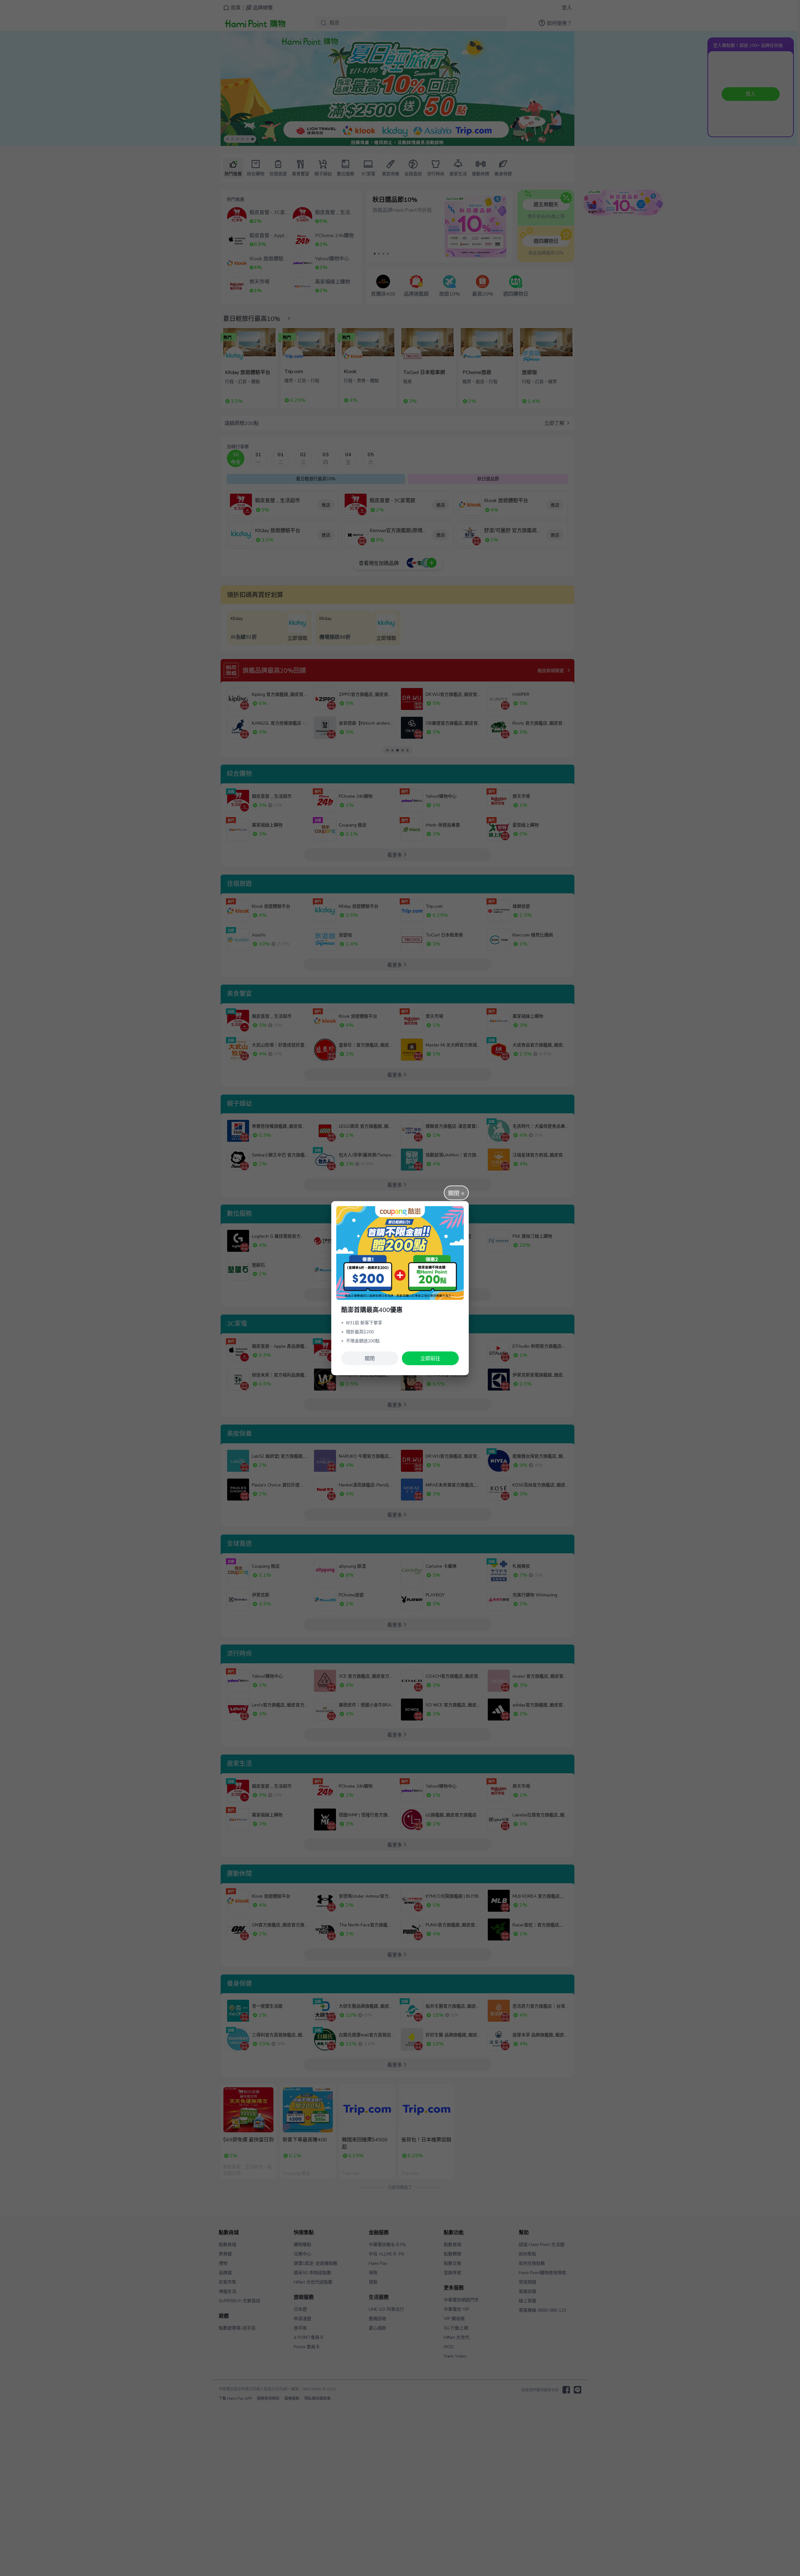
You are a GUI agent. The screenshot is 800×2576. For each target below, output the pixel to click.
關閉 (370, 1359)
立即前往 (430, 1359)
